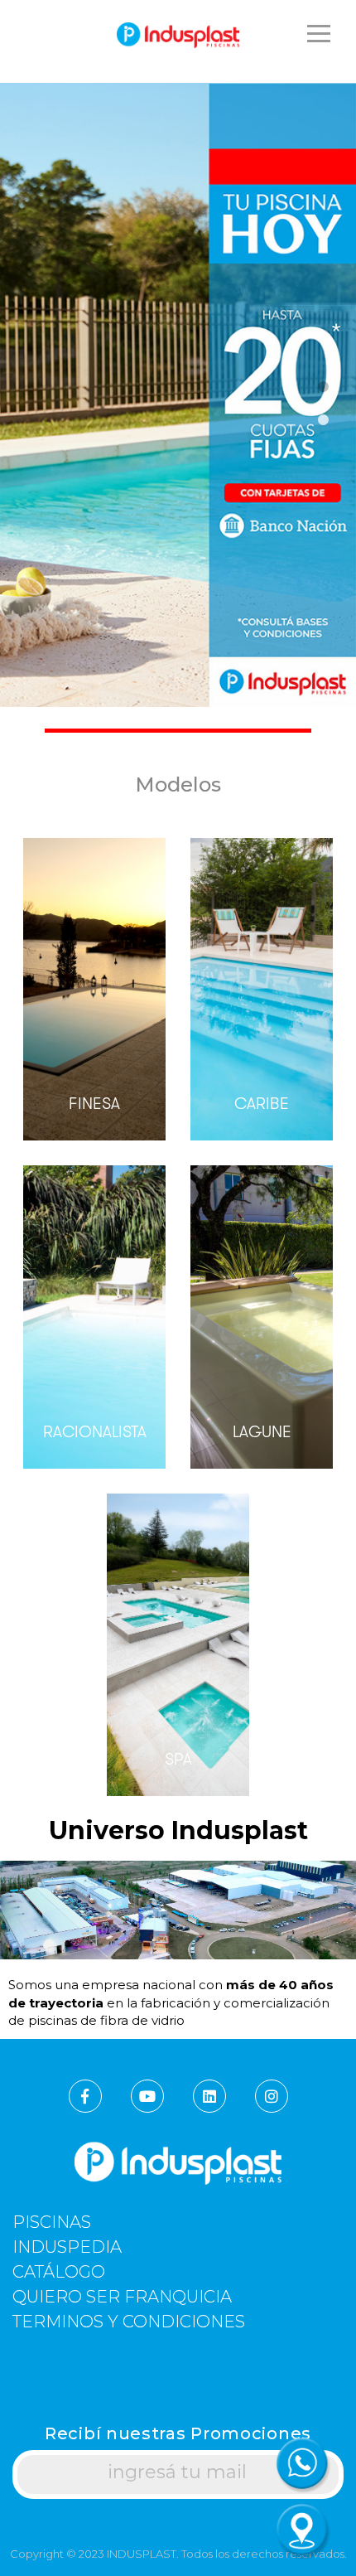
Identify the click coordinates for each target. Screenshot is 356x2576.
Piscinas (52, 2223)
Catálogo (59, 2272)
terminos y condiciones (129, 2322)
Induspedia (67, 2247)
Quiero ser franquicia (122, 2297)
